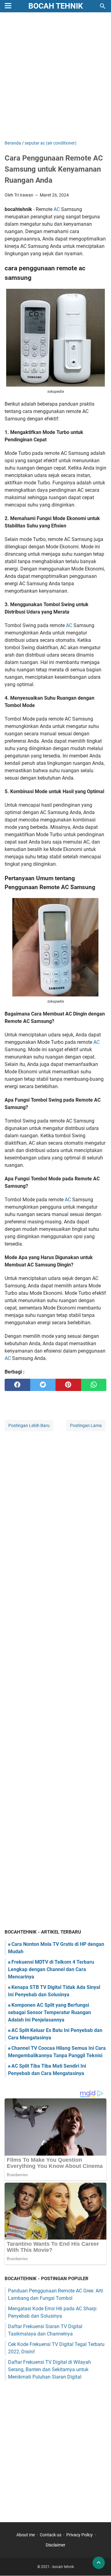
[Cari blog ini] (103, 6)
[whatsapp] (94, 1385)
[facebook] (17, 1385)
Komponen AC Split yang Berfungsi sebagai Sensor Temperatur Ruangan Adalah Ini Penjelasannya (49, 2012)
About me (26, 2535)
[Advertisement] (55, 77)
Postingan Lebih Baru (29, 1425)
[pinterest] (68, 1385)
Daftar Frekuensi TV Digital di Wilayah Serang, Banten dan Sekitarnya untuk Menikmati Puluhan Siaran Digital (49, 2369)
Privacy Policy (80, 2535)
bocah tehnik (56, 6)
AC (57, 209)
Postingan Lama (86, 1425)
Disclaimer (55, 2545)
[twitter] (43, 1385)
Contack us (51, 2535)
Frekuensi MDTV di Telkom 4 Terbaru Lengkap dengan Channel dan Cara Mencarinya (51, 1969)
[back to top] (99, 2563)
